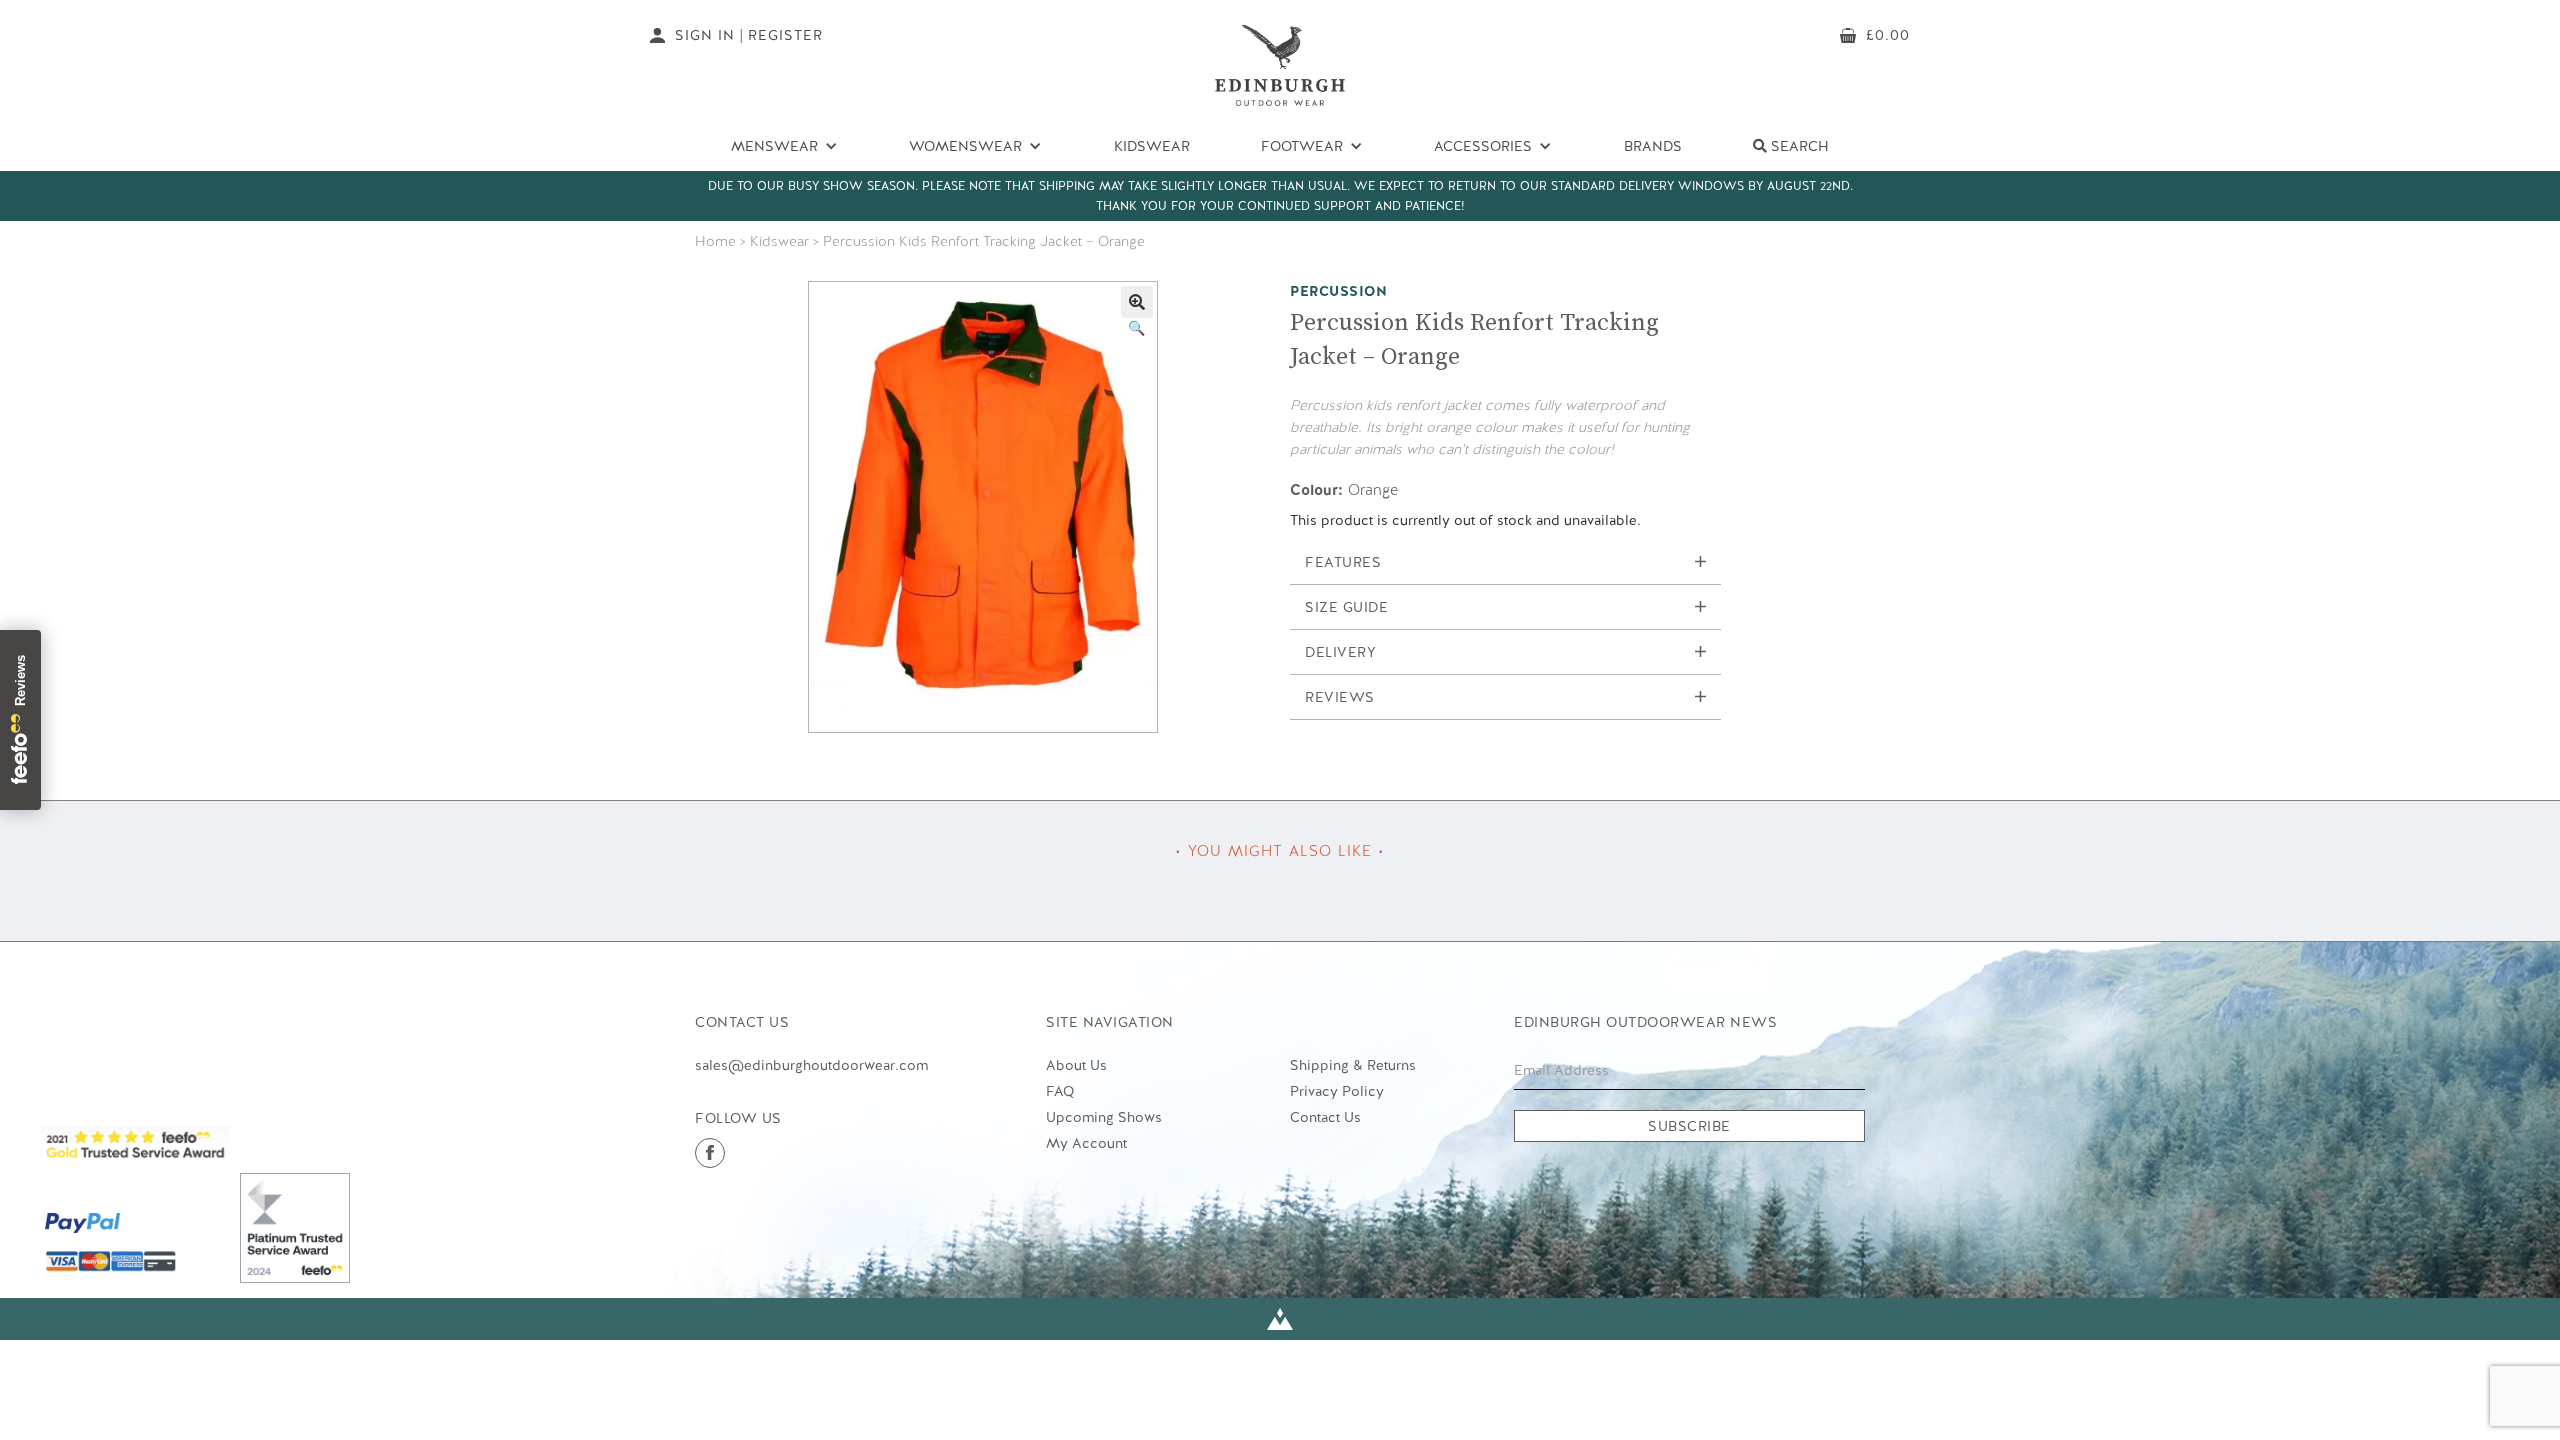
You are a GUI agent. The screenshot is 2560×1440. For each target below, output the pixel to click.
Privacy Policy (1337, 1091)
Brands (1653, 146)
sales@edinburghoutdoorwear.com (811, 1065)
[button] (1137, 302)
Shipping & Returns (1353, 1065)
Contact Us (1325, 1117)
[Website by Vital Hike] (1280, 1319)
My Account (1086, 1143)
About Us (1076, 1065)
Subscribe (1689, 1126)
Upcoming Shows (1104, 1117)
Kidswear (1152, 146)
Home (715, 241)
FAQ (1060, 1091)
